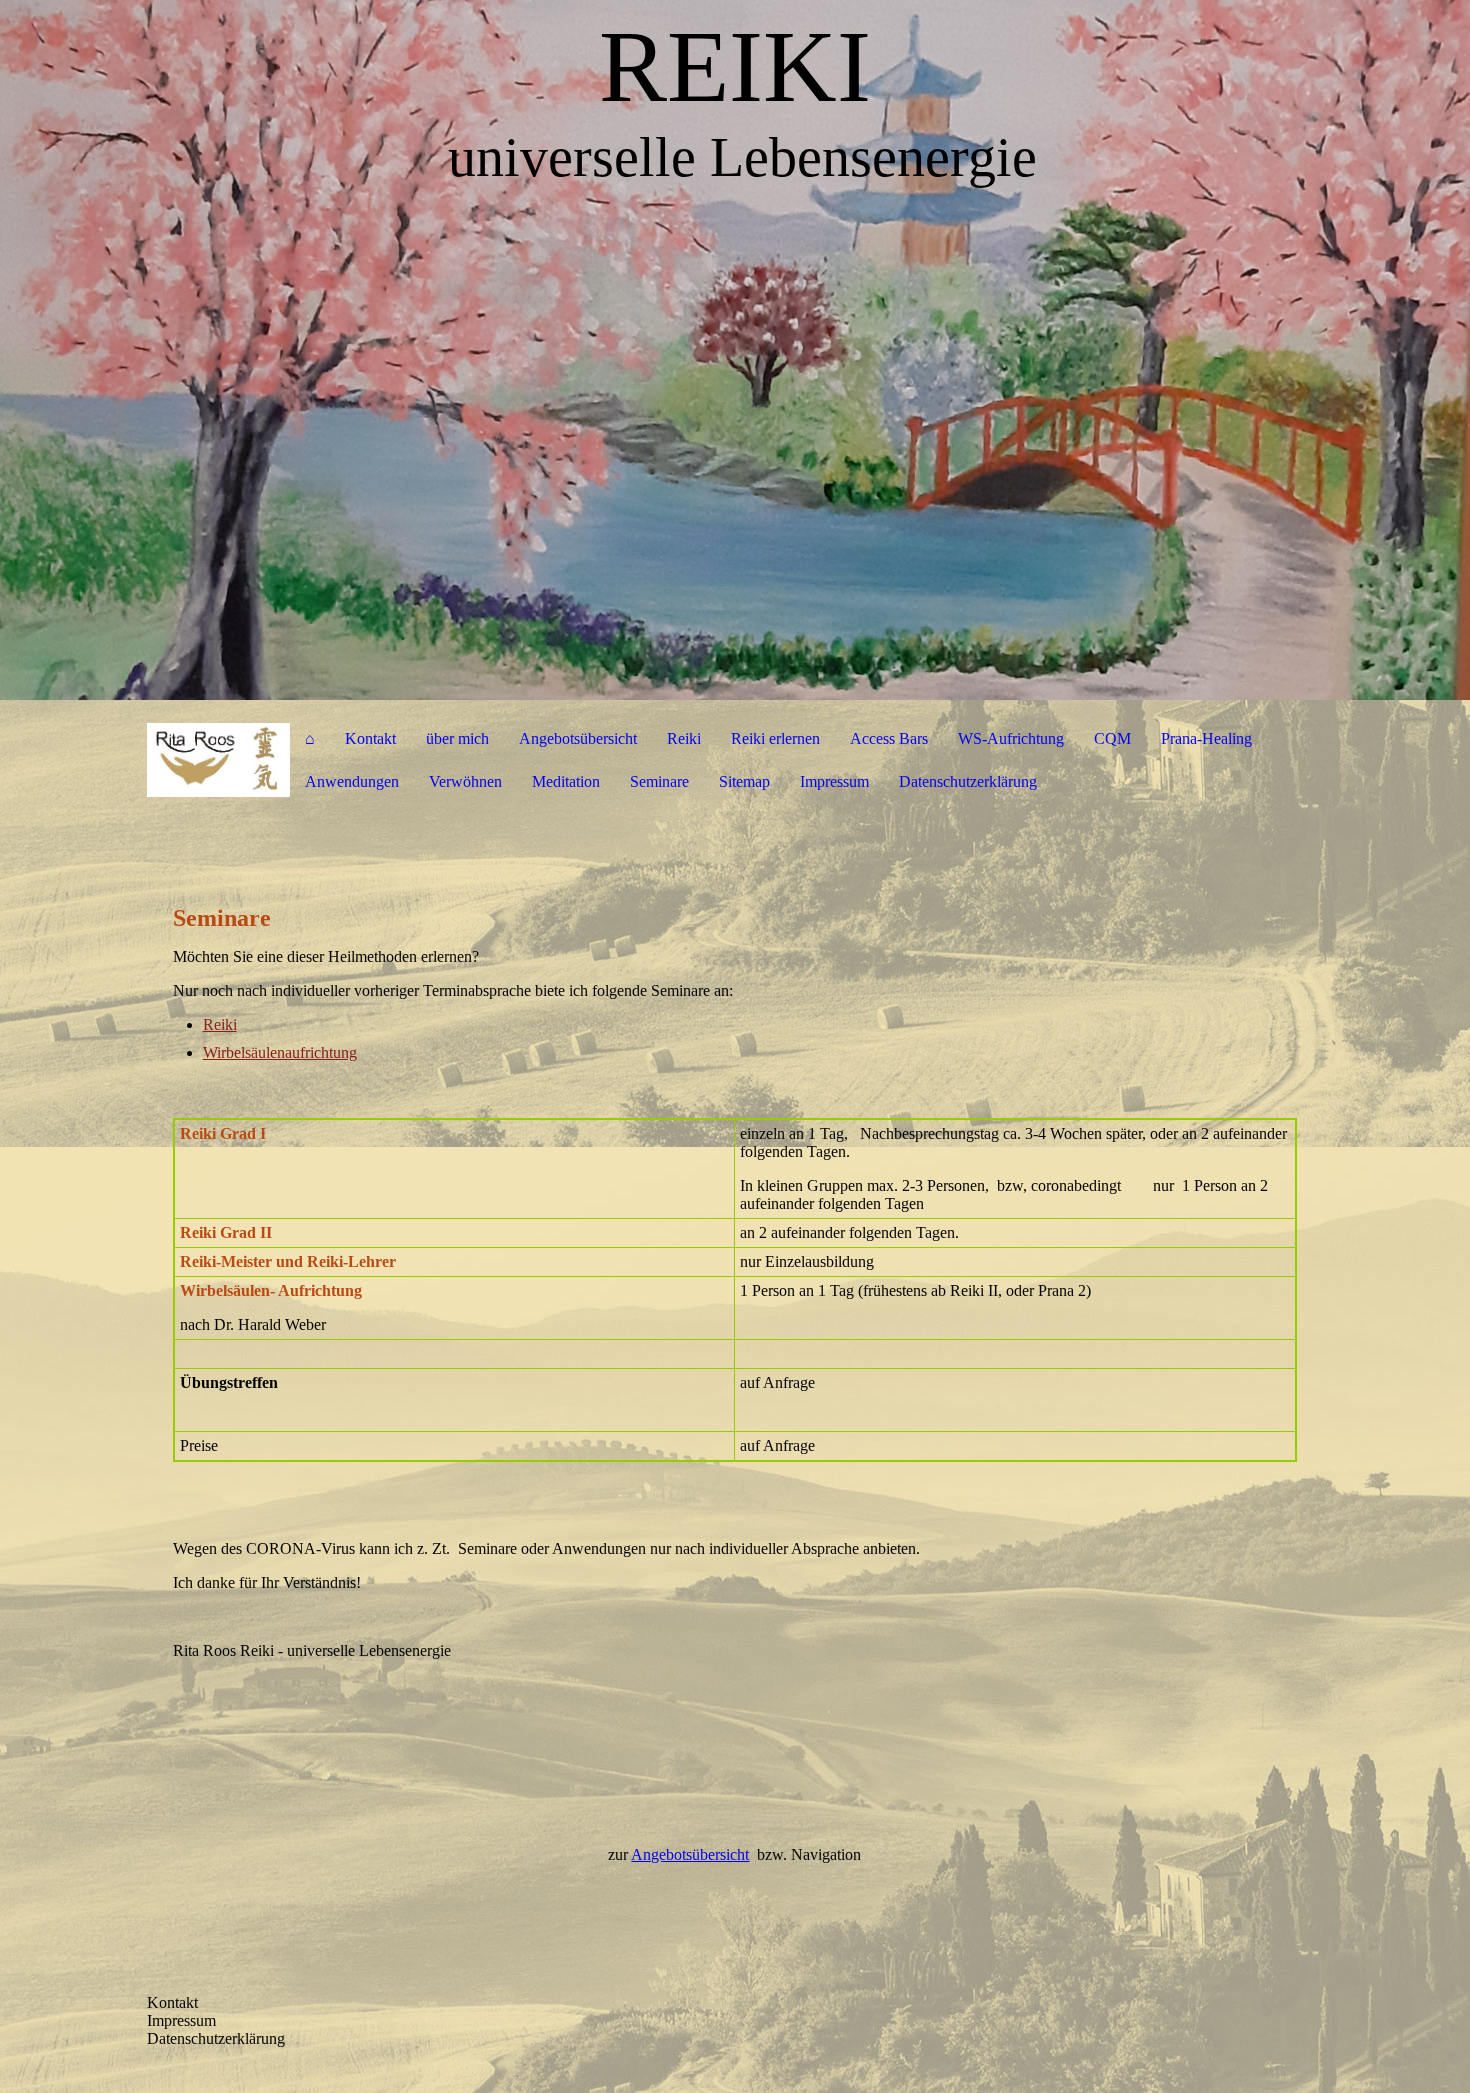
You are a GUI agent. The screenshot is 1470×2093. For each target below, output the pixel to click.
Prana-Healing (1206, 738)
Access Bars (889, 738)
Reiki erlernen (775, 738)
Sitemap (744, 781)
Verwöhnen (465, 781)
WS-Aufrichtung (1011, 738)
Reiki (684, 738)
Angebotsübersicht (578, 738)
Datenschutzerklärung (968, 781)
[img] (735, 350)
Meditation (566, 781)
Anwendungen (352, 781)
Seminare (659, 781)
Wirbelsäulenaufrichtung (280, 1052)
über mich (457, 738)
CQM (1112, 738)
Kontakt (370, 738)
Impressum (834, 781)
